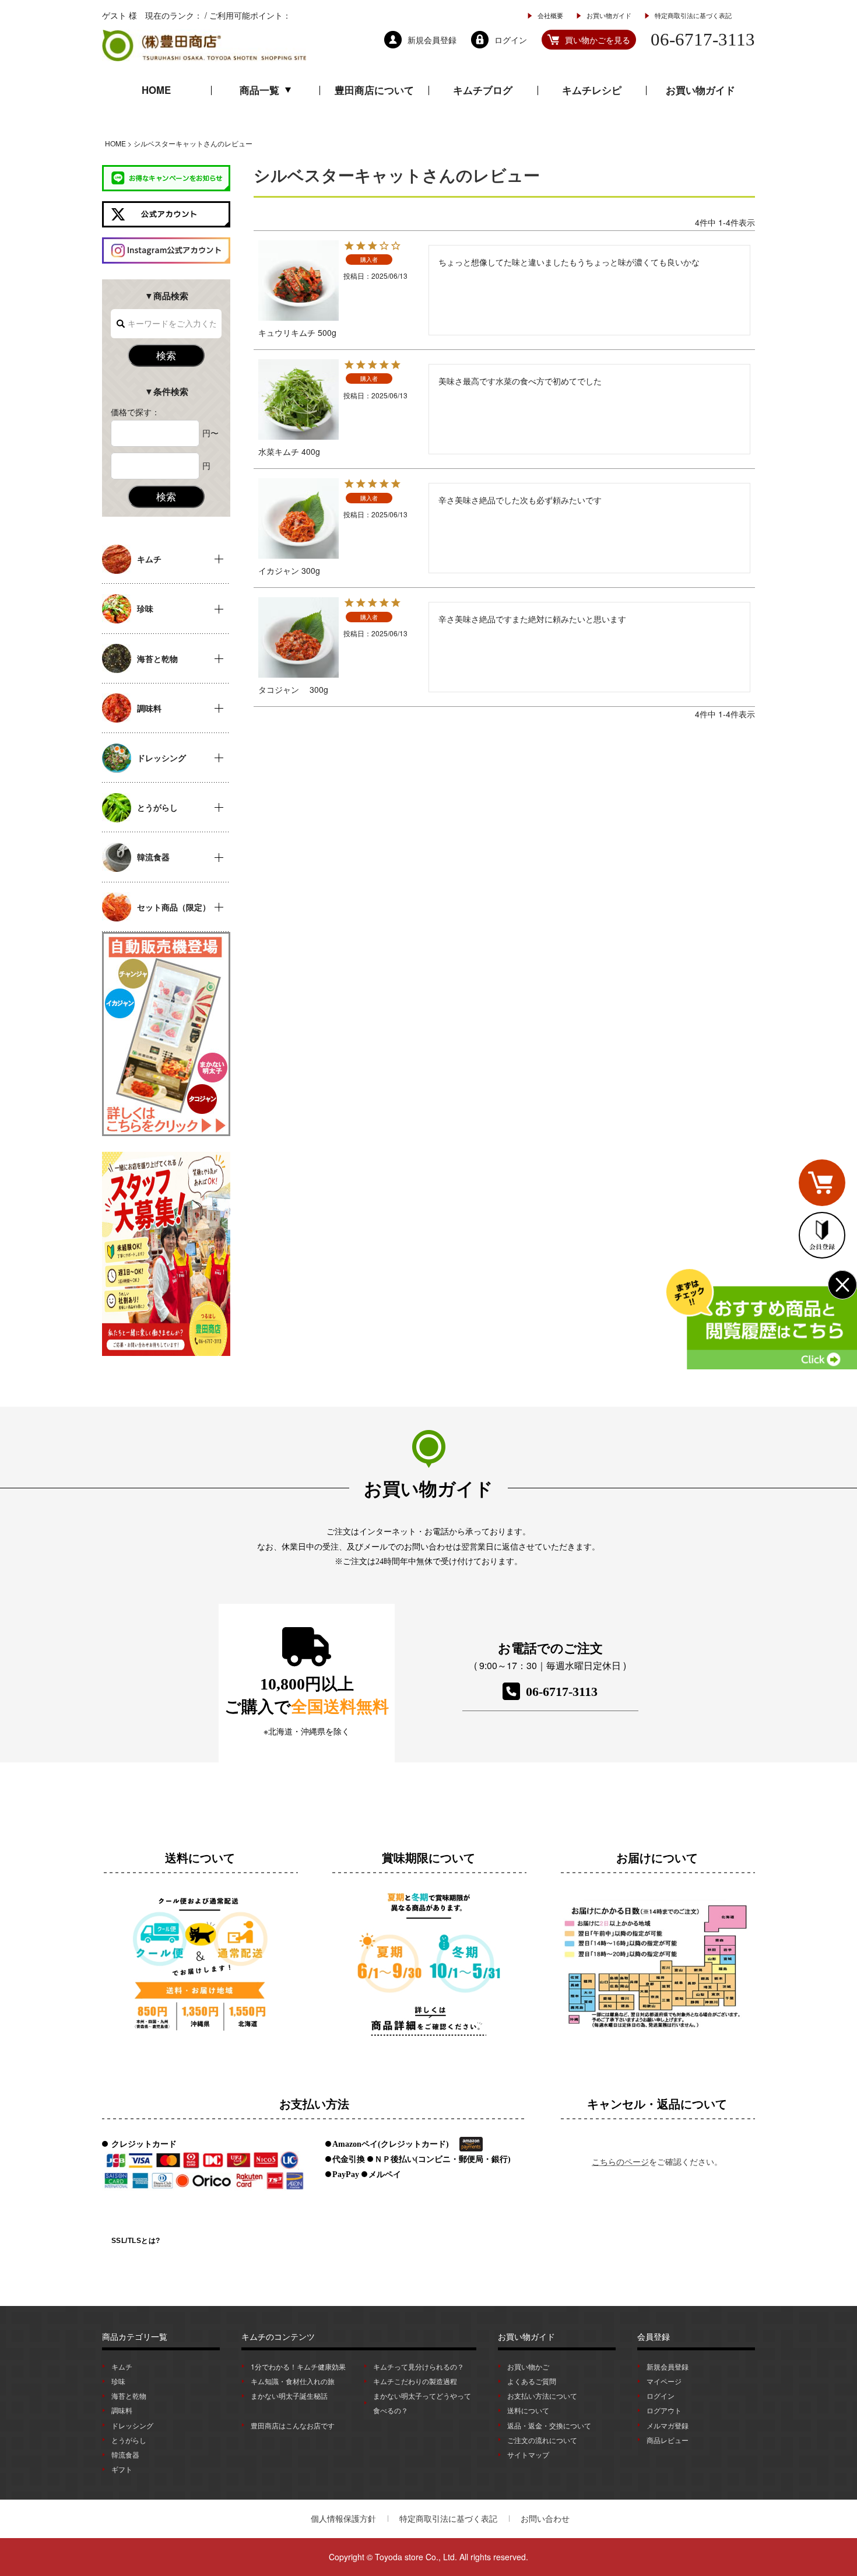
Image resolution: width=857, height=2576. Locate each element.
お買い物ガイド (609, 15)
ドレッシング (132, 2425)
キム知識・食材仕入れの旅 (293, 2381)
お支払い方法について (542, 2395)
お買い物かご (528, 2366)
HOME (156, 90)
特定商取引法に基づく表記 (693, 15)
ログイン (661, 2395)
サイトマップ (528, 2454)
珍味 (118, 2381)
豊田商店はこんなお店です (293, 2425)
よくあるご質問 (532, 2381)
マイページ (664, 2381)
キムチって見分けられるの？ (419, 2366)
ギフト (122, 2469)
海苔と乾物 (129, 2395)
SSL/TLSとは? (136, 2241)
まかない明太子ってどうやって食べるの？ (422, 2403)
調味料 (122, 2410)
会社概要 (550, 15)
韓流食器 (125, 2454)
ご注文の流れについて (542, 2440)
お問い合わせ (545, 2518)
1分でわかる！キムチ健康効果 (298, 2366)
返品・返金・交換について (549, 2425)
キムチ (122, 2366)
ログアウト (664, 2410)
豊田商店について (374, 90)
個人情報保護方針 (343, 2518)
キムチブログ (483, 90)
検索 (166, 355)
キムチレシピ (592, 90)
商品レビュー (668, 2440)
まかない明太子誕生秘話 (289, 2395)
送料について (528, 2410)
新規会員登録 (668, 2366)
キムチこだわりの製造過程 (415, 2381)
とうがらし (129, 2440)
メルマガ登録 (668, 2425)
